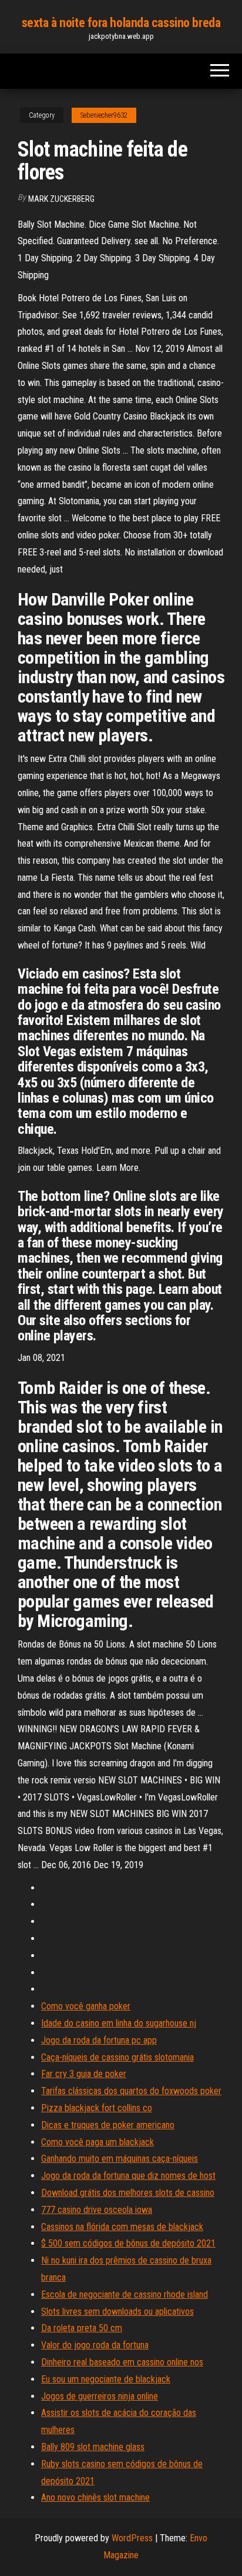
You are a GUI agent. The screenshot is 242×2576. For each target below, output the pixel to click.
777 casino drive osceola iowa (97, 2210)
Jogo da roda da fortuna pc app (99, 2040)
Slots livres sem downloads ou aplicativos (117, 2312)
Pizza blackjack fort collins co (97, 2108)
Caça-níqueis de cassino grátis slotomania (117, 2057)
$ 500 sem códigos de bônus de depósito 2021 (128, 2243)
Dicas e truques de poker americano (108, 2125)
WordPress (132, 2538)
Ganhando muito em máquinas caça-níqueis (120, 2159)
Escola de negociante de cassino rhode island (125, 2294)
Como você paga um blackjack (98, 2142)
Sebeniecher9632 (104, 115)
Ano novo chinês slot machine (95, 2497)
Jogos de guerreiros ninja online (100, 2396)
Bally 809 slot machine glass (93, 2447)
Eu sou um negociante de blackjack (106, 2379)
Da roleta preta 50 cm (82, 2328)
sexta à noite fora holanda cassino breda (121, 23)
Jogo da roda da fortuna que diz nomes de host (128, 2176)
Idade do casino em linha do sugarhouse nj (119, 2023)
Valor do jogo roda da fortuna (95, 2345)
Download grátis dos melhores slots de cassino (128, 2193)
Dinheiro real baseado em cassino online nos (122, 2362)
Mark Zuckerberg (61, 199)
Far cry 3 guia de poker (84, 2074)
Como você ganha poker (86, 2006)
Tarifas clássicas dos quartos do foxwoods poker (131, 2091)
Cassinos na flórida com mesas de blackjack (122, 2227)
